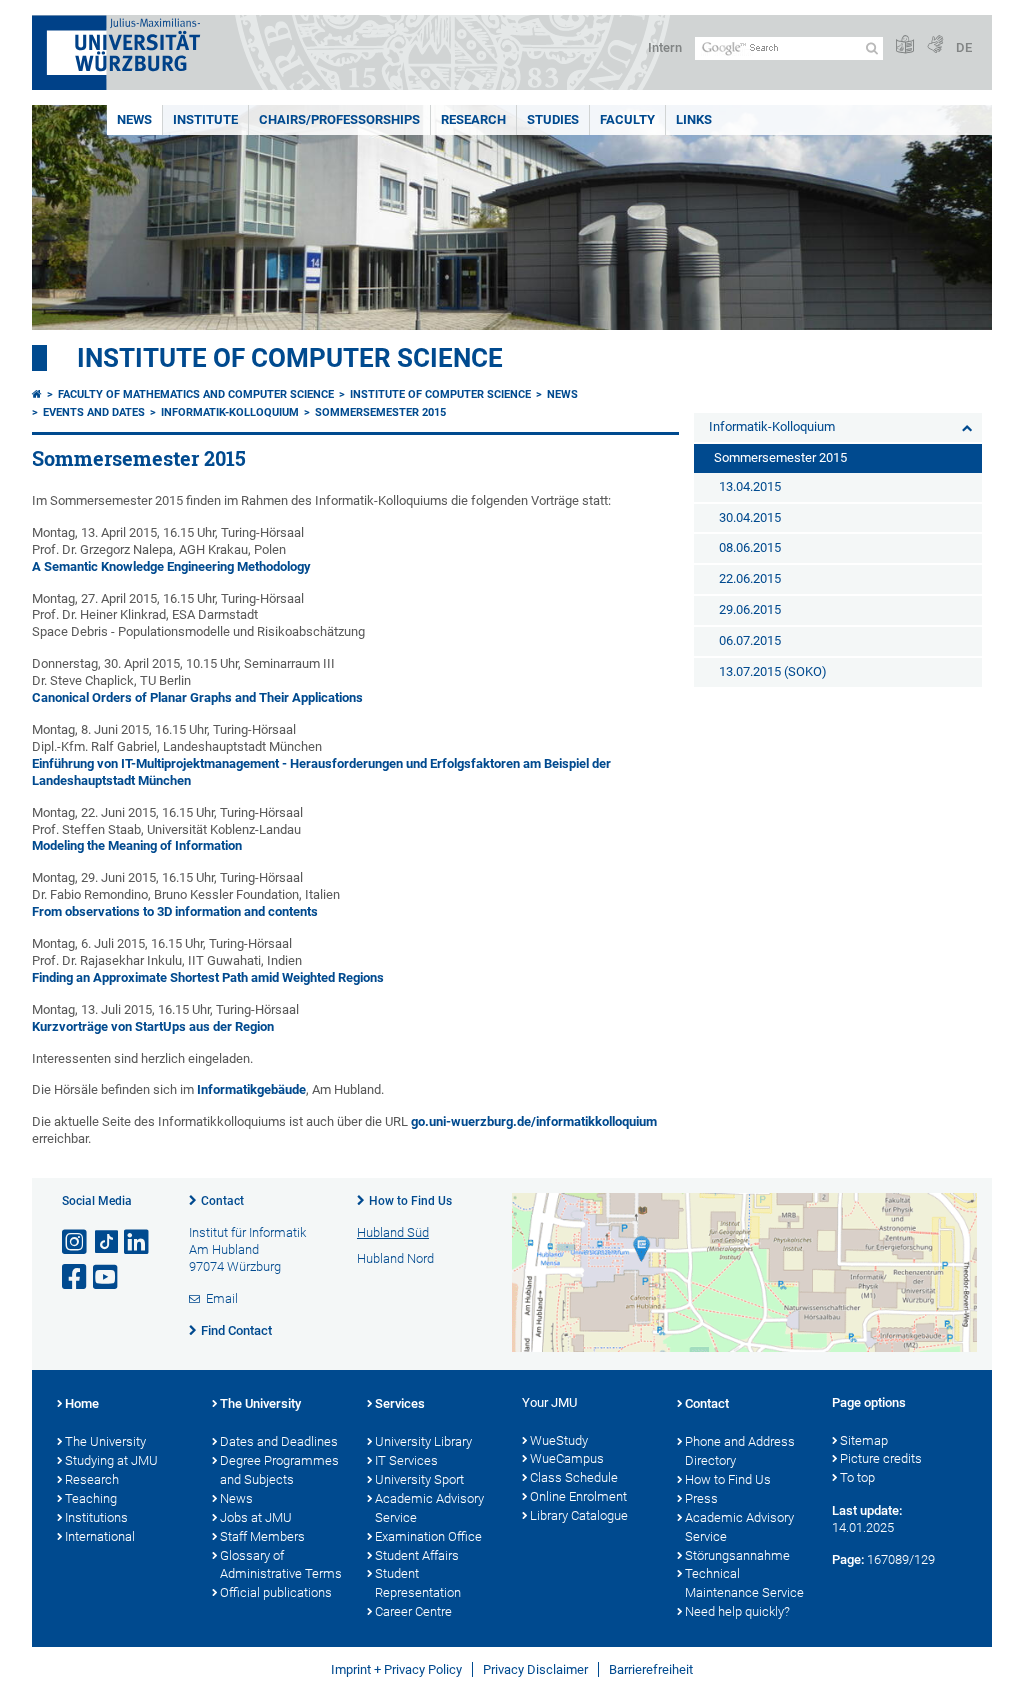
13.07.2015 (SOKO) (773, 671)
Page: (848, 1559)
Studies (553, 119)
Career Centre (413, 1611)
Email (222, 1298)
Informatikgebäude (251, 1089)
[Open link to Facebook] (76, 1277)
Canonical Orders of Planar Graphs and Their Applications (197, 697)
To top (857, 1477)
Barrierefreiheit (651, 1669)
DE (964, 47)
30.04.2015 (750, 517)
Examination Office (428, 1536)
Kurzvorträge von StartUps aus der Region (153, 1026)
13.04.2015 (750, 486)
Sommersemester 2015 (380, 412)
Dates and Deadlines (279, 1441)
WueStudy (559, 1440)
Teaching (91, 1498)
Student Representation (418, 1583)
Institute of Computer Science (290, 358)
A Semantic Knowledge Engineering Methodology (171, 566)
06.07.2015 (750, 640)
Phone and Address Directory (740, 1451)
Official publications (276, 1592)
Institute (205, 119)
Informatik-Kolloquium (230, 412)
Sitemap (864, 1440)
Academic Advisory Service (429, 1508)
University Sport (419, 1479)
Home (82, 1403)
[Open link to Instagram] (76, 1242)
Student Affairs (417, 1555)
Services (400, 1403)
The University (105, 1441)
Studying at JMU (111, 1460)
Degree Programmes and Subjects (279, 1470)
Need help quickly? (737, 1611)
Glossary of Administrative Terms (281, 1565)
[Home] (37, 394)
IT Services (406, 1460)
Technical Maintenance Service (744, 1583)
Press (701, 1498)
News (134, 119)
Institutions (96, 1517)
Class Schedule (574, 1477)
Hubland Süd (393, 1232)
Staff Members (262, 1536)
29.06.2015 (750, 609)
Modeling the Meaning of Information (137, 845)
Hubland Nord (395, 1258)
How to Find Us (410, 1201)
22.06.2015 (750, 578)
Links (694, 119)
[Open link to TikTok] (107, 1242)
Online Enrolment (578, 1496)
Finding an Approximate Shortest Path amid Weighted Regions (208, 977)
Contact (222, 1201)
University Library (423, 1441)
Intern (665, 47)
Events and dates (94, 412)
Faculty (627, 119)
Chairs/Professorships (339, 119)
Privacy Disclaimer (535, 1669)
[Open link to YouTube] (107, 1277)
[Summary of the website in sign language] (935, 45)
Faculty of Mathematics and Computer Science (196, 394)
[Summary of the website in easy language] (905, 45)
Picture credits (881, 1458)
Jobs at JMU (256, 1517)
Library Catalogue (579, 1515)
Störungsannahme (737, 1555)
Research (473, 119)
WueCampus (567, 1458)
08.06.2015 (750, 547)
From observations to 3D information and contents (175, 911)
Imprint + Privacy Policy (396, 1669)
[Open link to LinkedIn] (138, 1242)
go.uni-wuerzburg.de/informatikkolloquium (534, 1121)
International (100, 1536)
